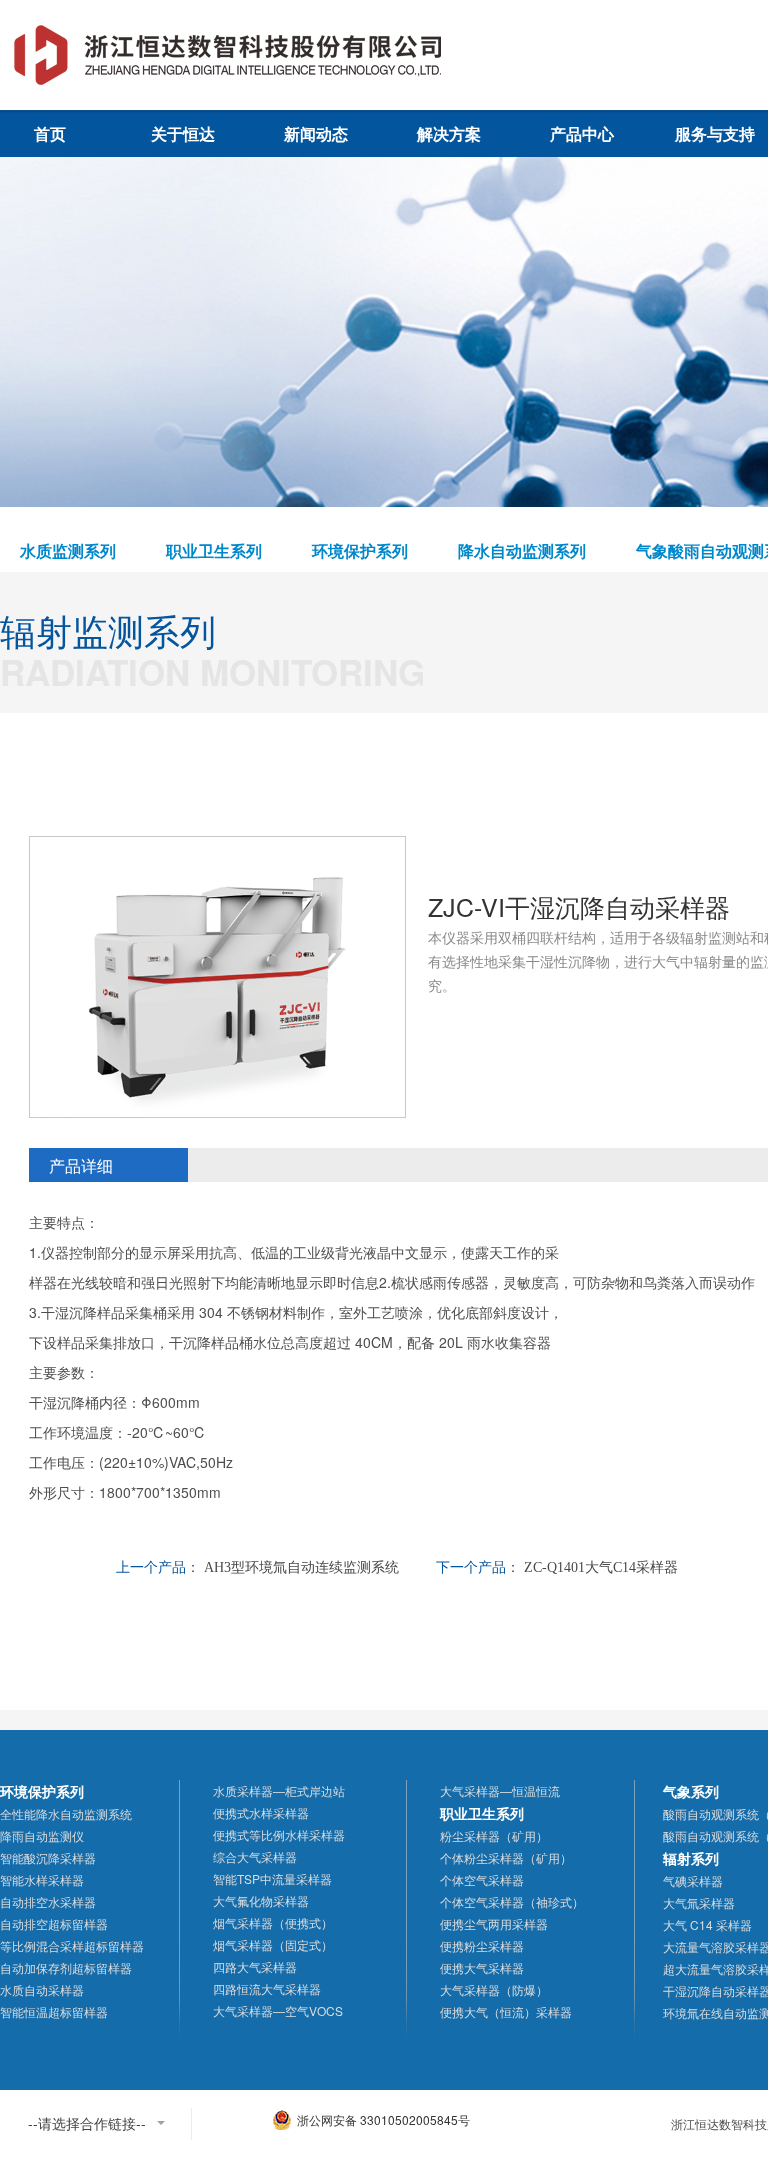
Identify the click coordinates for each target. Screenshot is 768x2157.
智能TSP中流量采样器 (272, 1878)
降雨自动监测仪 (42, 1835)
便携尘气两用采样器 (494, 1923)
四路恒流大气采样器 (267, 1988)
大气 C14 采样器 (707, 1924)
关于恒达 (183, 133)
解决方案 (449, 133)
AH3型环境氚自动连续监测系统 (301, 1567)
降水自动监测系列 (522, 550)
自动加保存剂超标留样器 (66, 1967)
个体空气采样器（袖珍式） (512, 1901)
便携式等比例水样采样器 (279, 1834)
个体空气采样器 (482, 1879)
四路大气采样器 (255, 1966)
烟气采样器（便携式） (273, 1922)
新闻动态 (316, 133)
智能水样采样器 (42, 1879)
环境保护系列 (360, 550)
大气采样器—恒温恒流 (500, 1790)
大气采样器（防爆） (494, 1989)
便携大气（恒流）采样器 (506, 2011)
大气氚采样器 (699, 1902)
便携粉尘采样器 (482, 1945)
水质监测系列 (68, 550)
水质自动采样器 (42, 1989)
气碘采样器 (693, 1880)
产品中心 (582, 133)
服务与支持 (715, 133)
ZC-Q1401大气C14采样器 (601, 1567)
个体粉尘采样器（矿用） (506, 1857)
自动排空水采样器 (48, 1901)
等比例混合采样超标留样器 (72, 1945)
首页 (50, 133)
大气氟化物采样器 (261, 1900)
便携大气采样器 (482, 1967)
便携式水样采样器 (261, 1812)
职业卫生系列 (214, 550)
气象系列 (691, 1791)
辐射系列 (691, 1858)
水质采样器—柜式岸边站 (279, 1790)
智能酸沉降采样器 (48, 1857)
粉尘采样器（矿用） (494, 1835)
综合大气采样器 (255, 1856)
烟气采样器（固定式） (273, 1944)
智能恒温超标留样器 (54, 2011)
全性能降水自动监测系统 (66, 1813)
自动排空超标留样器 (54, 1923)
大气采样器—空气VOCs (278, 2010)
